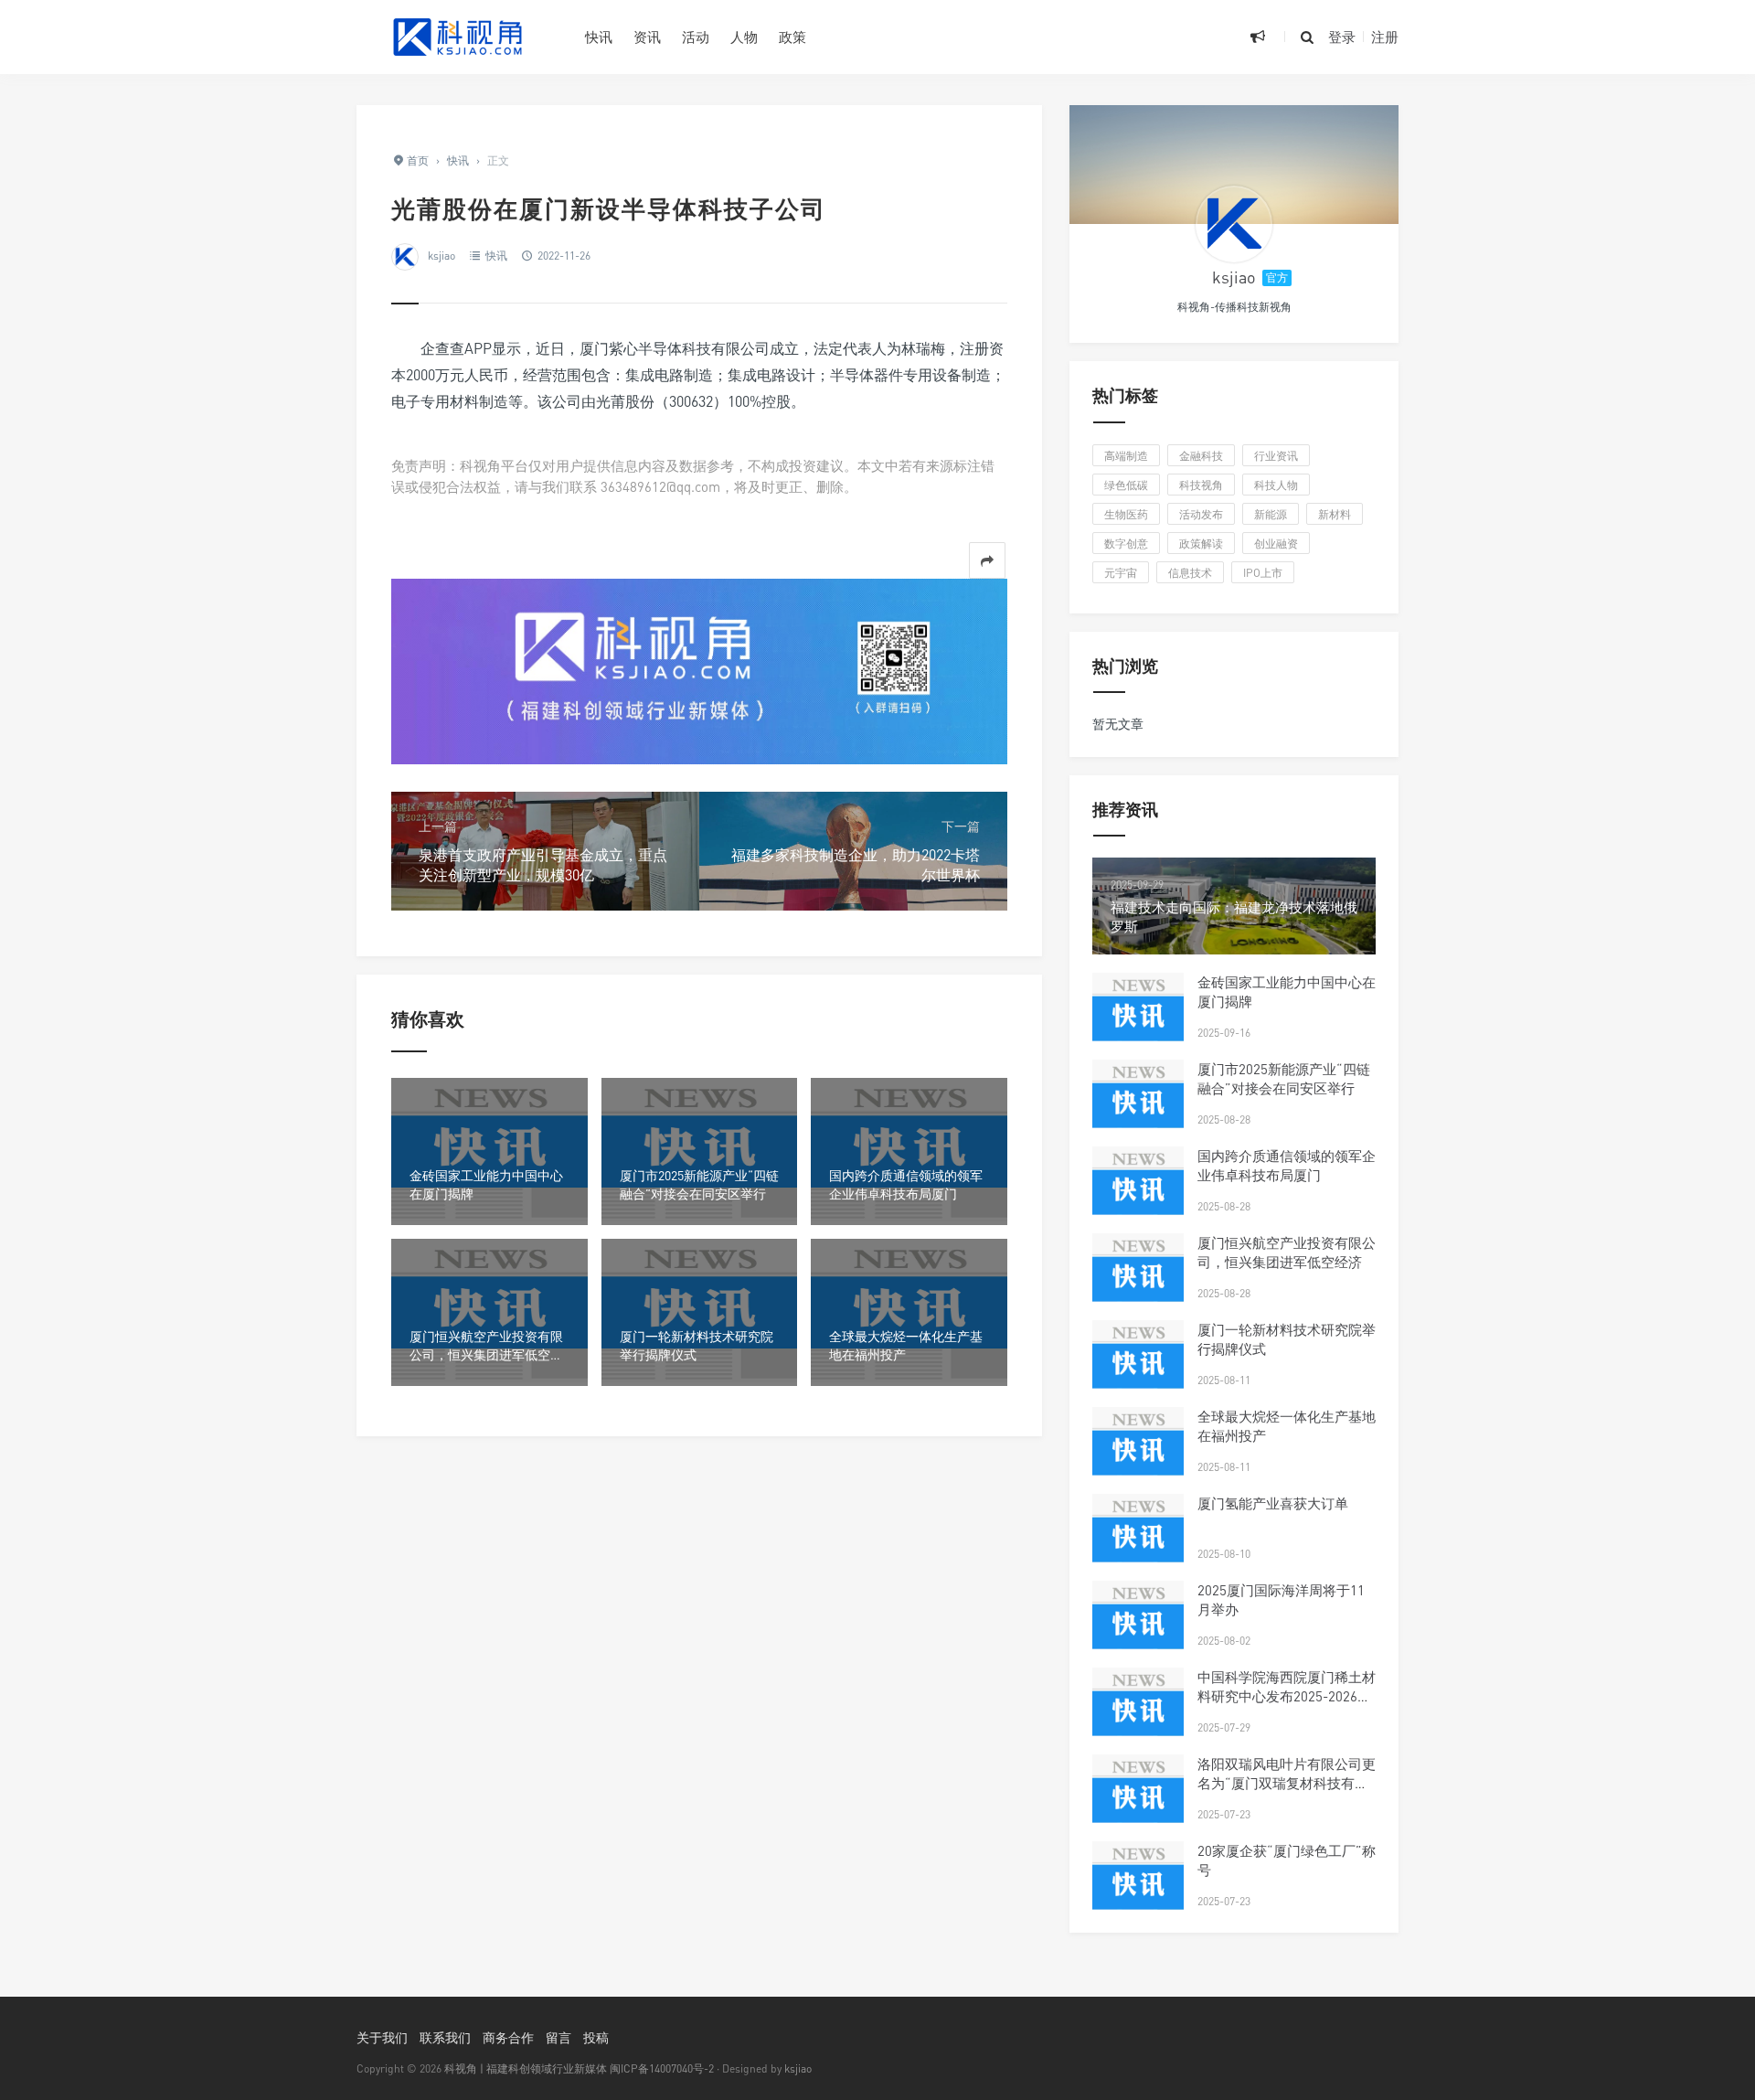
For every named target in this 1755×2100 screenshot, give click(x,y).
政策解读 (1201, 544)
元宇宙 (1121, 573)
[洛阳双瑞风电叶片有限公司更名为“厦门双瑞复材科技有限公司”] (1138, 1800)
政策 (792, 37)
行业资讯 (1276, 456)
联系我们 (445, 2037)
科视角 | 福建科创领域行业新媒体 (526, 2068)
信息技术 (1190, 573)
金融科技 (1201, 456)
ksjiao (441, 256)
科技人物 (1276, 485)
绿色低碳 (1126, 485)
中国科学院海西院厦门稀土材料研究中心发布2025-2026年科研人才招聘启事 (1287, 1696)
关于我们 (382, 2037)
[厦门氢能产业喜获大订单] (1138, 1540)
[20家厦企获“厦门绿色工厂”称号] (1138, 1887)
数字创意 (1126, 544)
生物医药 (1126, 514)
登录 (1342, 37)
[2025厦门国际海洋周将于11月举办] (1138, 1626)
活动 (696, 37)
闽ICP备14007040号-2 (662, 2068)
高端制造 (1126, 456)
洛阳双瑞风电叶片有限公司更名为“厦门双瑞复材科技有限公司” (1287, 1783)
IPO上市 (1263, 573)
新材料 (1335, 514)
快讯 (599, 37)
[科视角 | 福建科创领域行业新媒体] (457, 37)
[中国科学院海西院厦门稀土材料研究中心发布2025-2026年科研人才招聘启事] (1138, 1713)
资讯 (647, 37)
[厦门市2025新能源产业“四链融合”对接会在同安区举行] (1138, 1105)
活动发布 (1201, 514)
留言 (558, 2037)
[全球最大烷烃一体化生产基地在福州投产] (1138, 1453)
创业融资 (1276, 544)
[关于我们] (699, 670)
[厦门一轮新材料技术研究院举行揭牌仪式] (1138, 1366)
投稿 (596, 2037)
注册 (1385, 37)
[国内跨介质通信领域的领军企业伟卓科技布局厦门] (1138, 1192)
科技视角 (1201, 485)
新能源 (1271, 514)
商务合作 (508, 2037)
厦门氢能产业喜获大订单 (1273, 1503)
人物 (744, 37)
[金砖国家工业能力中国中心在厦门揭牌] (1138, 1018)
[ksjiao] (1234, 224)
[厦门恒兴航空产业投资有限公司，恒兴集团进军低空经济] (1138, 1279)
